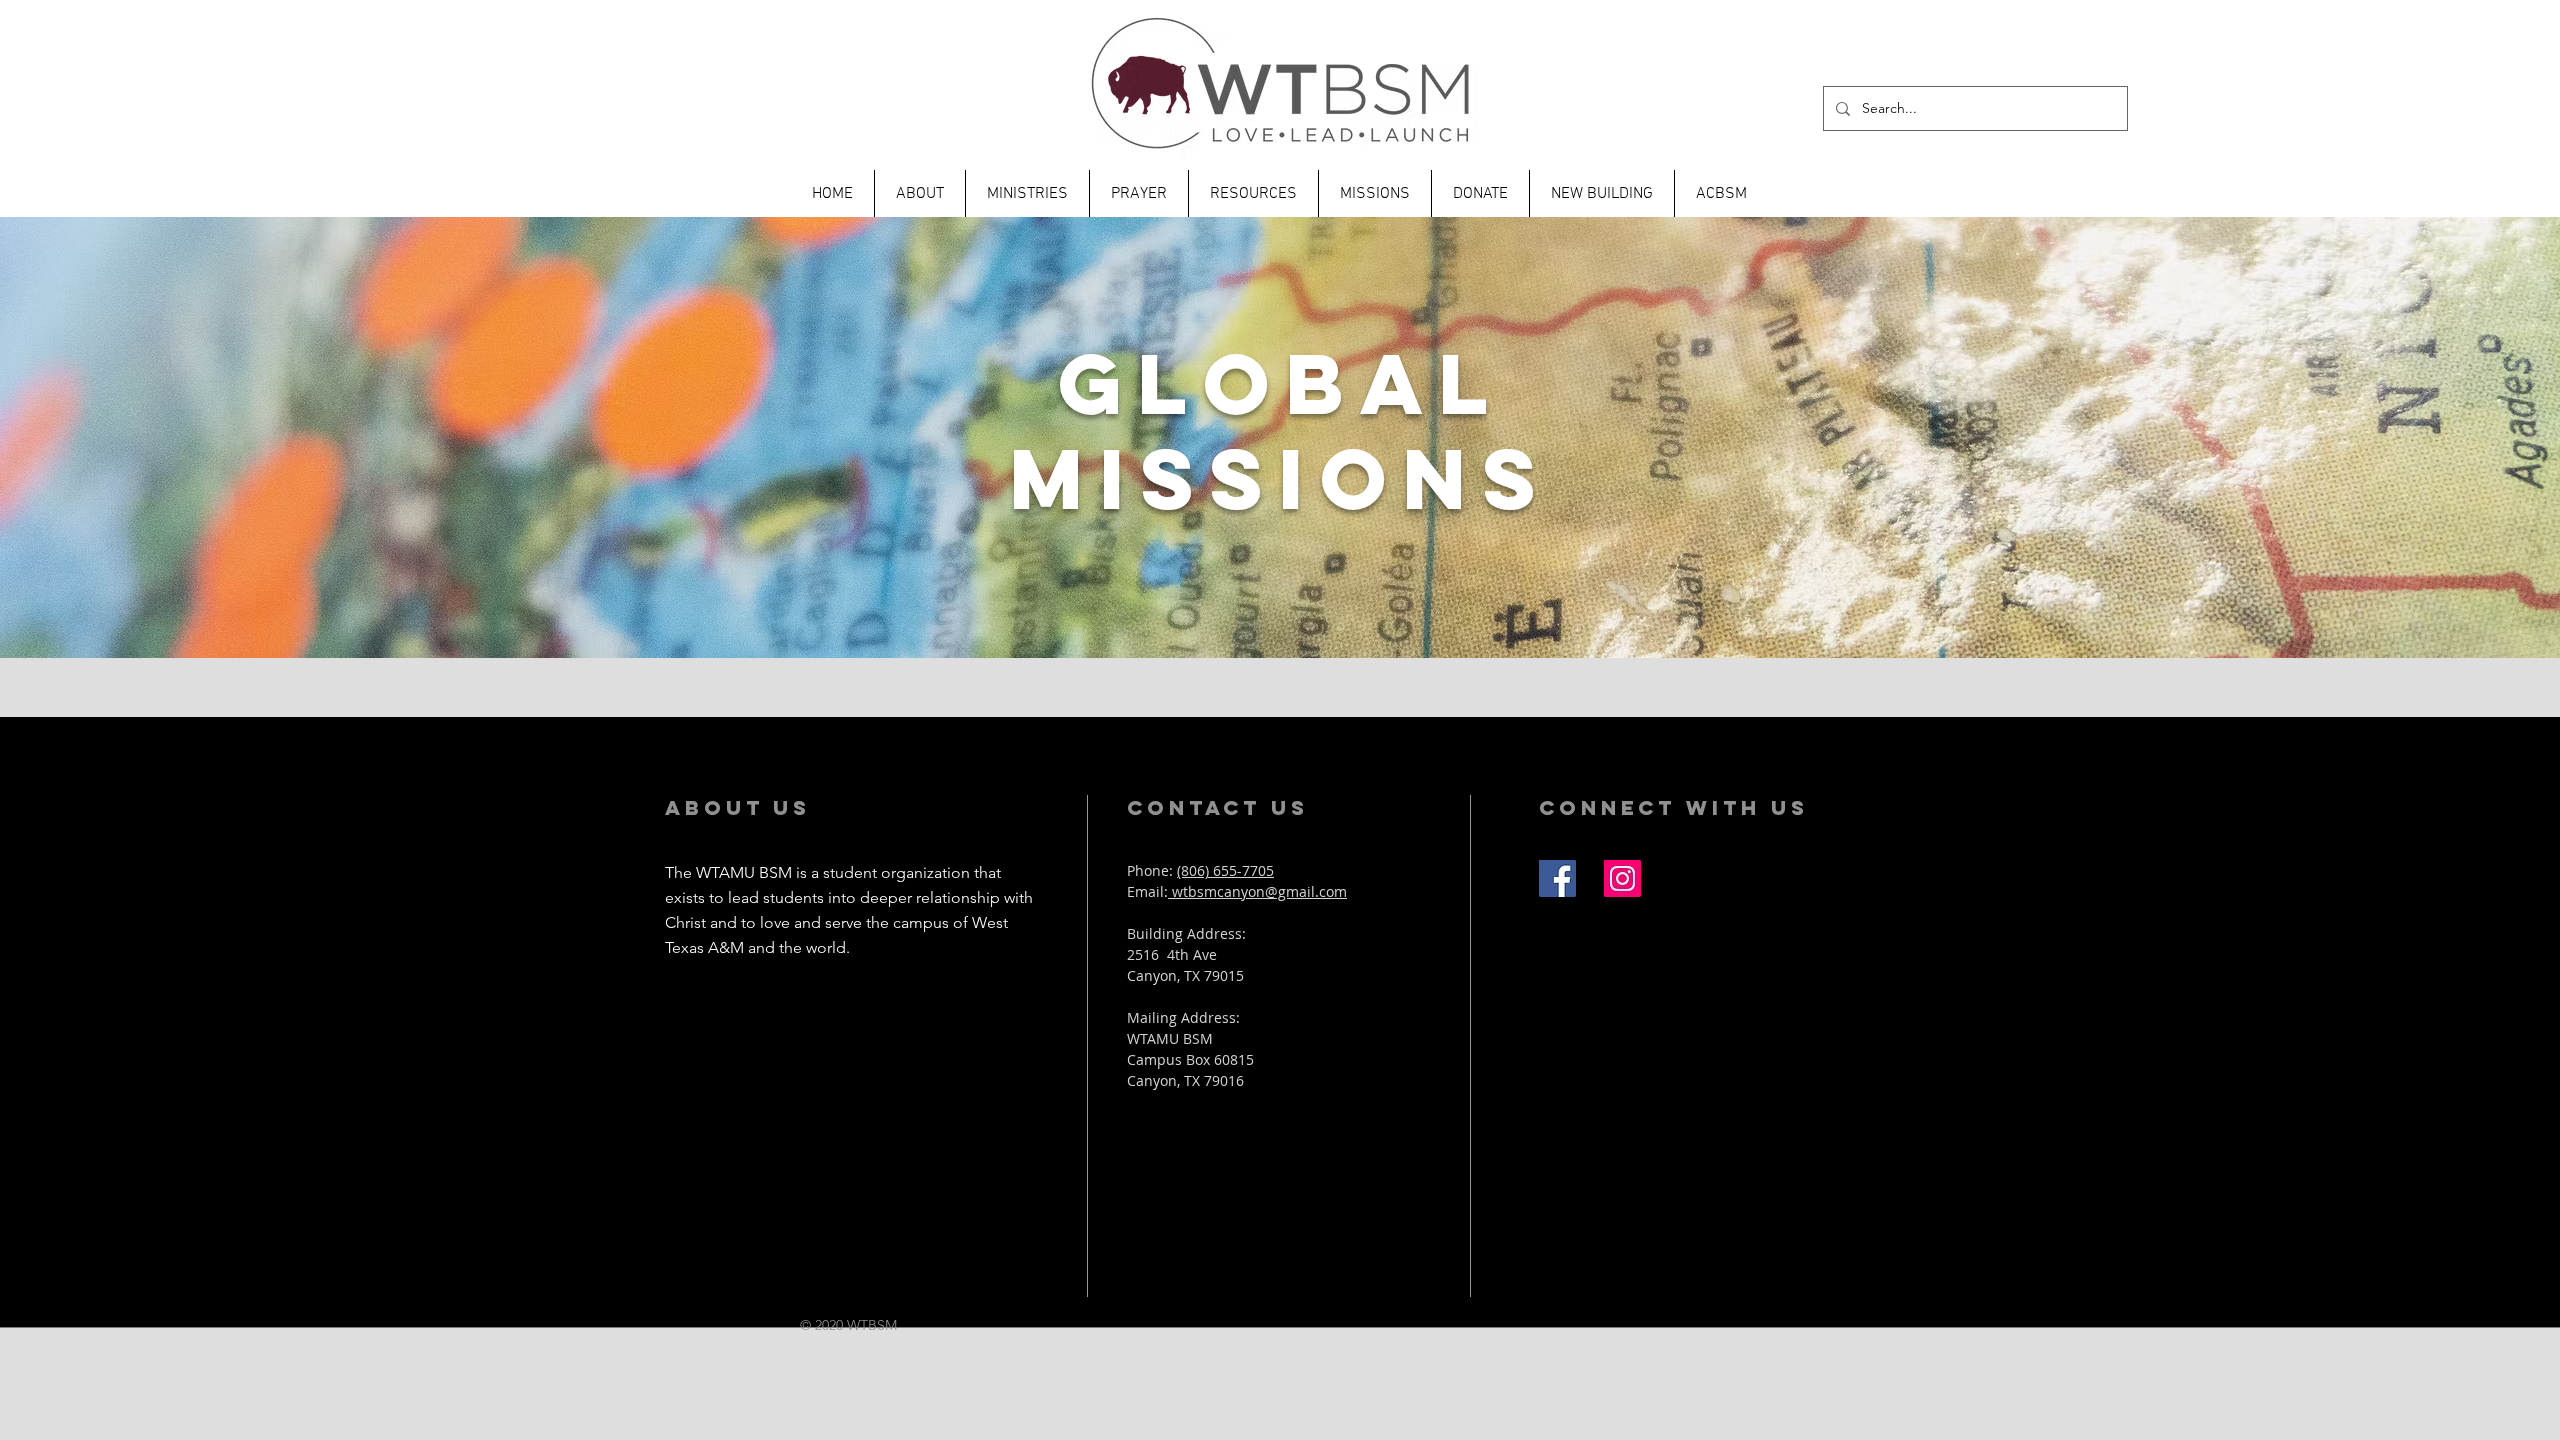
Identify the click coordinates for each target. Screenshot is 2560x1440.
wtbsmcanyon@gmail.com (1257, 891)
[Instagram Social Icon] (1622, 878)
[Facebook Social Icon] (1557, 878)
